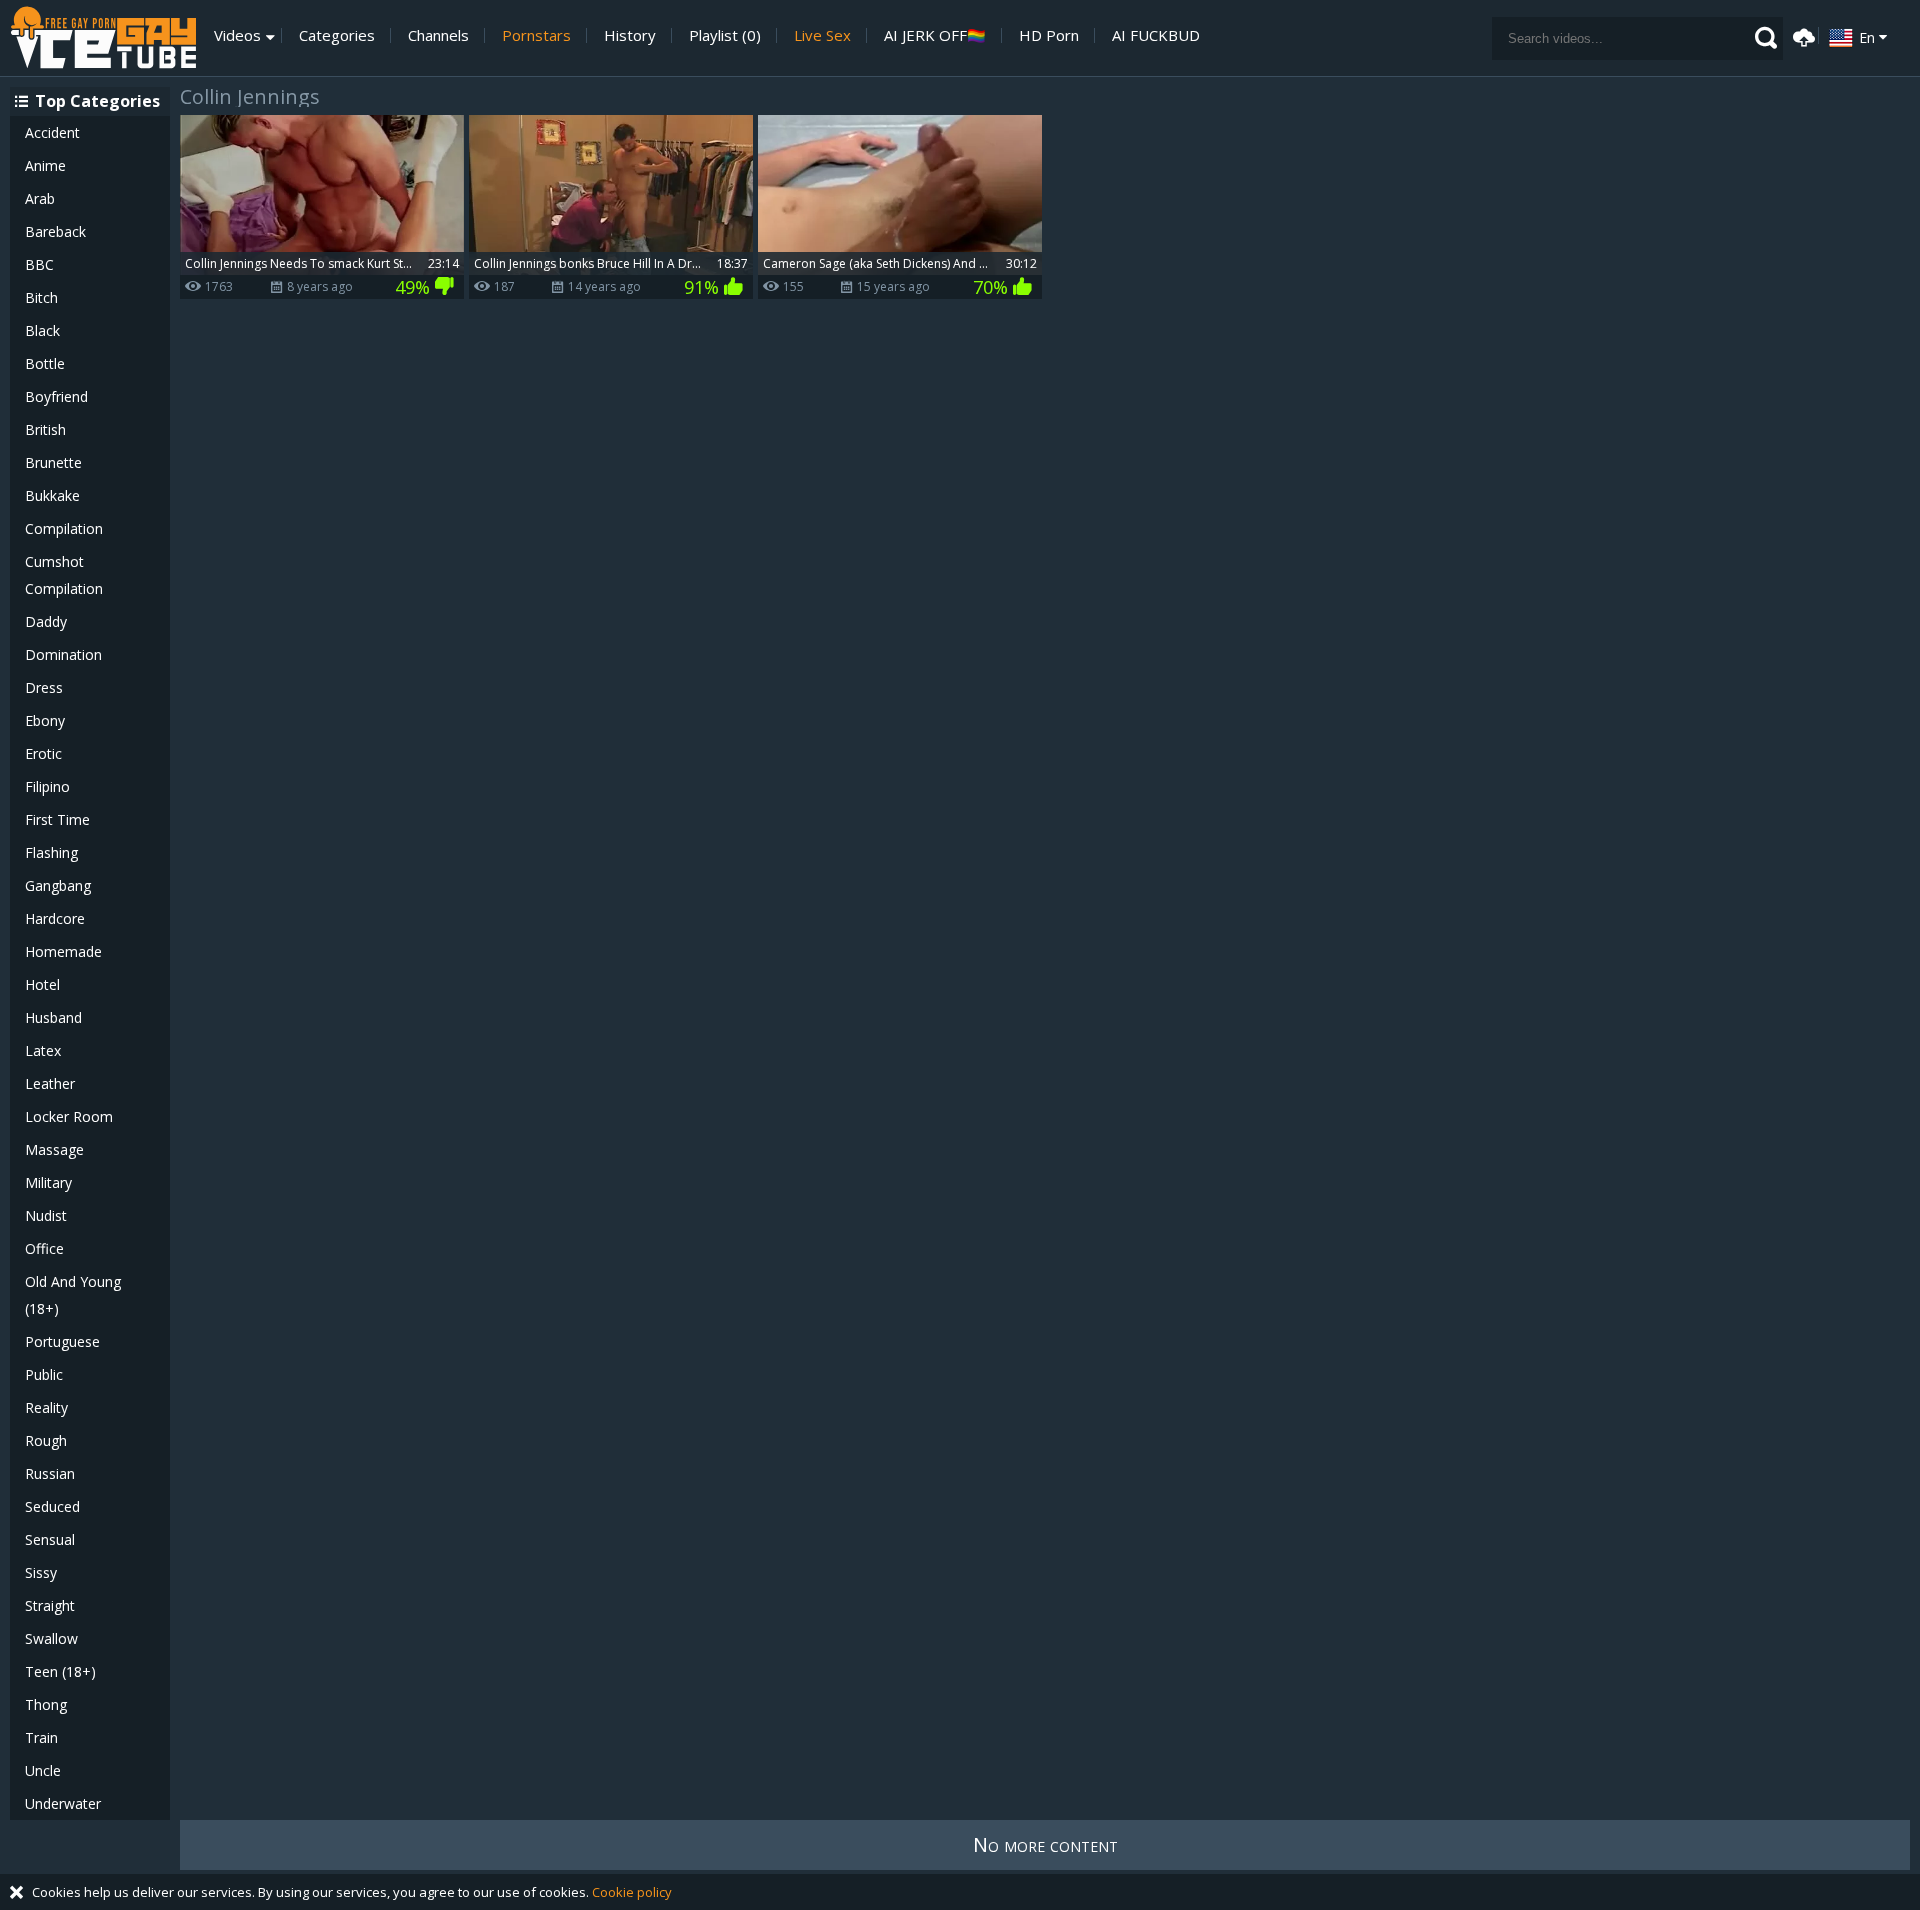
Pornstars (536, 35)
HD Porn (1049, 35)
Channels (438, 35)
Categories (337, 35)
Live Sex (822, 35)
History (630, 35)
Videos (237, 35)
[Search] (1766, 38)
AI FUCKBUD (1156, 35)
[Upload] (1801, 35)
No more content (1045, 1844)
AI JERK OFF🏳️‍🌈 (935, 35)
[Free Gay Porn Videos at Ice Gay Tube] (103, 38)
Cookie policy (632, 1892)
